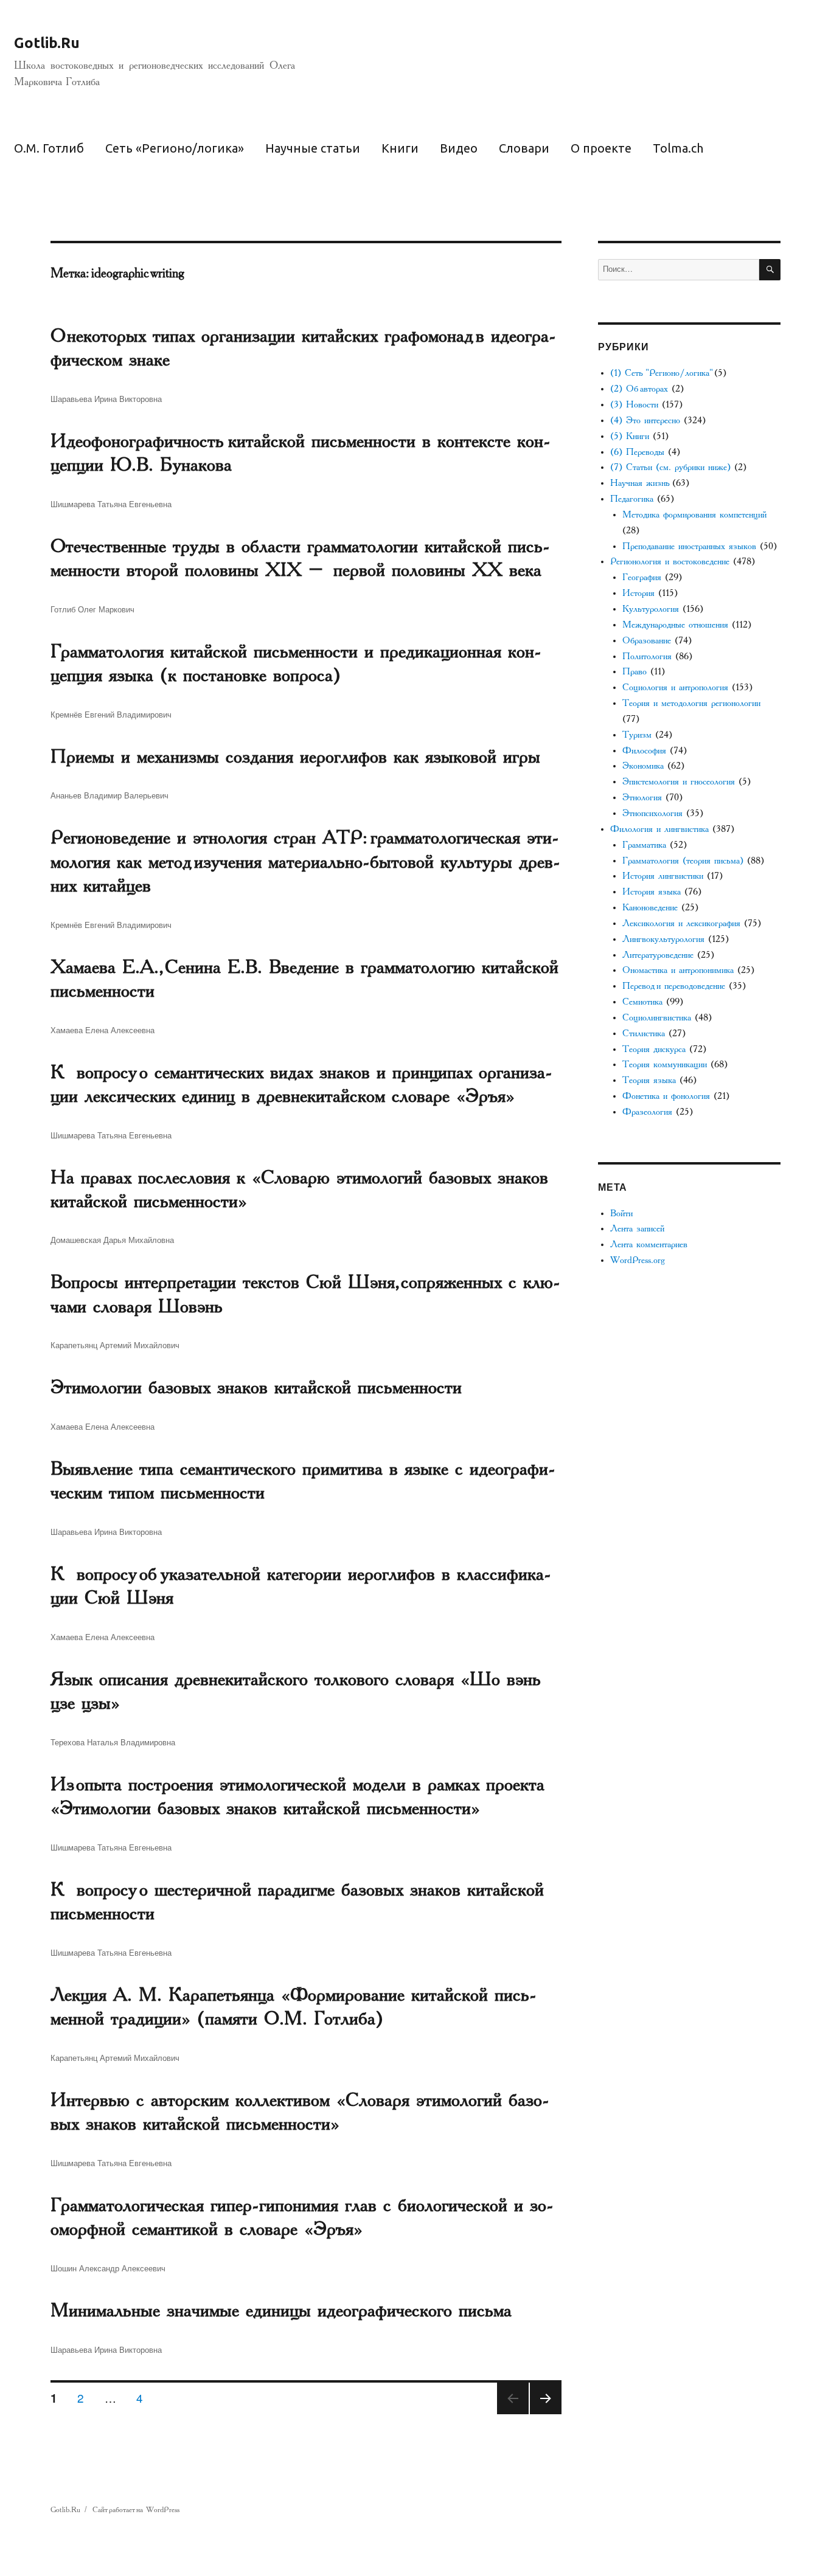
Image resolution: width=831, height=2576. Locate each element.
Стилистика (644, 1034)
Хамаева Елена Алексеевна (103, 1030)
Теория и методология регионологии (691, 703)
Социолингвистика (657, 1018)
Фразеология (647, 1112)
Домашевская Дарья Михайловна (112, 1240)
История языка (652, 892)
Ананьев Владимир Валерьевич (110, 795)
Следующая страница (546, 2413)
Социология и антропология (675, 687)
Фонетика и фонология (666, 1096)
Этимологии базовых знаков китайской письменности (256, 1387)
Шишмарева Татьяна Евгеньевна (111, 504)
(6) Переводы (637, 452)
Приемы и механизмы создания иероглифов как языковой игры (295, 757)
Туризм (637, 735)
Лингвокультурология (663, 939)
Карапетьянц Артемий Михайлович (115, 1345)
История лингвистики (663, 876)
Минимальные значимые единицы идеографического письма (281, 2310)
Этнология (642, 798)
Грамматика (644, 845)
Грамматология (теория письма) (683, 861)
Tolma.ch (678, 148)
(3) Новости (634, 405)
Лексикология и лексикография (681, 923)
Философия (644, 751)
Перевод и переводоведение (674, 986)
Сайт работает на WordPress (136, 2510)
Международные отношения (675, 625)
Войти (621, 1214)
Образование (647, 641)
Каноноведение (650, 908)
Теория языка (649, 1080)
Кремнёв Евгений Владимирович (111, 714)
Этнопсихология (652, 813)
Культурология (651, 609)
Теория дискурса (654, 1049)
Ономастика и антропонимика (678, 970)
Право (635, 672)
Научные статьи (313, 148)
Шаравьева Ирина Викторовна (106, 399)
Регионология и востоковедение (670, 562)
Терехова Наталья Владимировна (113, 1742)
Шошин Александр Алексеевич (108, 2268)
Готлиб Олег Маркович (92, 609)
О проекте (601, 148)
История (638, 593)
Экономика (643, 766)
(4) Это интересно (645, 421)
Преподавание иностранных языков (689, 546)
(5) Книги (630, 436)
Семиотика (642, 1002)
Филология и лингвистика (659, 829)
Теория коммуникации (665, 1065)
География (642, 577)
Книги (400, 148)
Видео (459, 148)
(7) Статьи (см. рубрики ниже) (670, 467)
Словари (524, 148)
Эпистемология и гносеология (679, 782)
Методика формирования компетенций (694, 515)
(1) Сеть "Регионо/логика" (660, 373)
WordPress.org (638, 1260)
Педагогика (632, 499)
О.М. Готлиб (49, 148)
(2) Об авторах (639, 389)
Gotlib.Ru (47, 43)
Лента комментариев (649, 1245)
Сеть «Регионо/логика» (175, 148)
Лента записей (637, 1229)
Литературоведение (658, 955)
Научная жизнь (639, 483)
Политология (647, 656)
